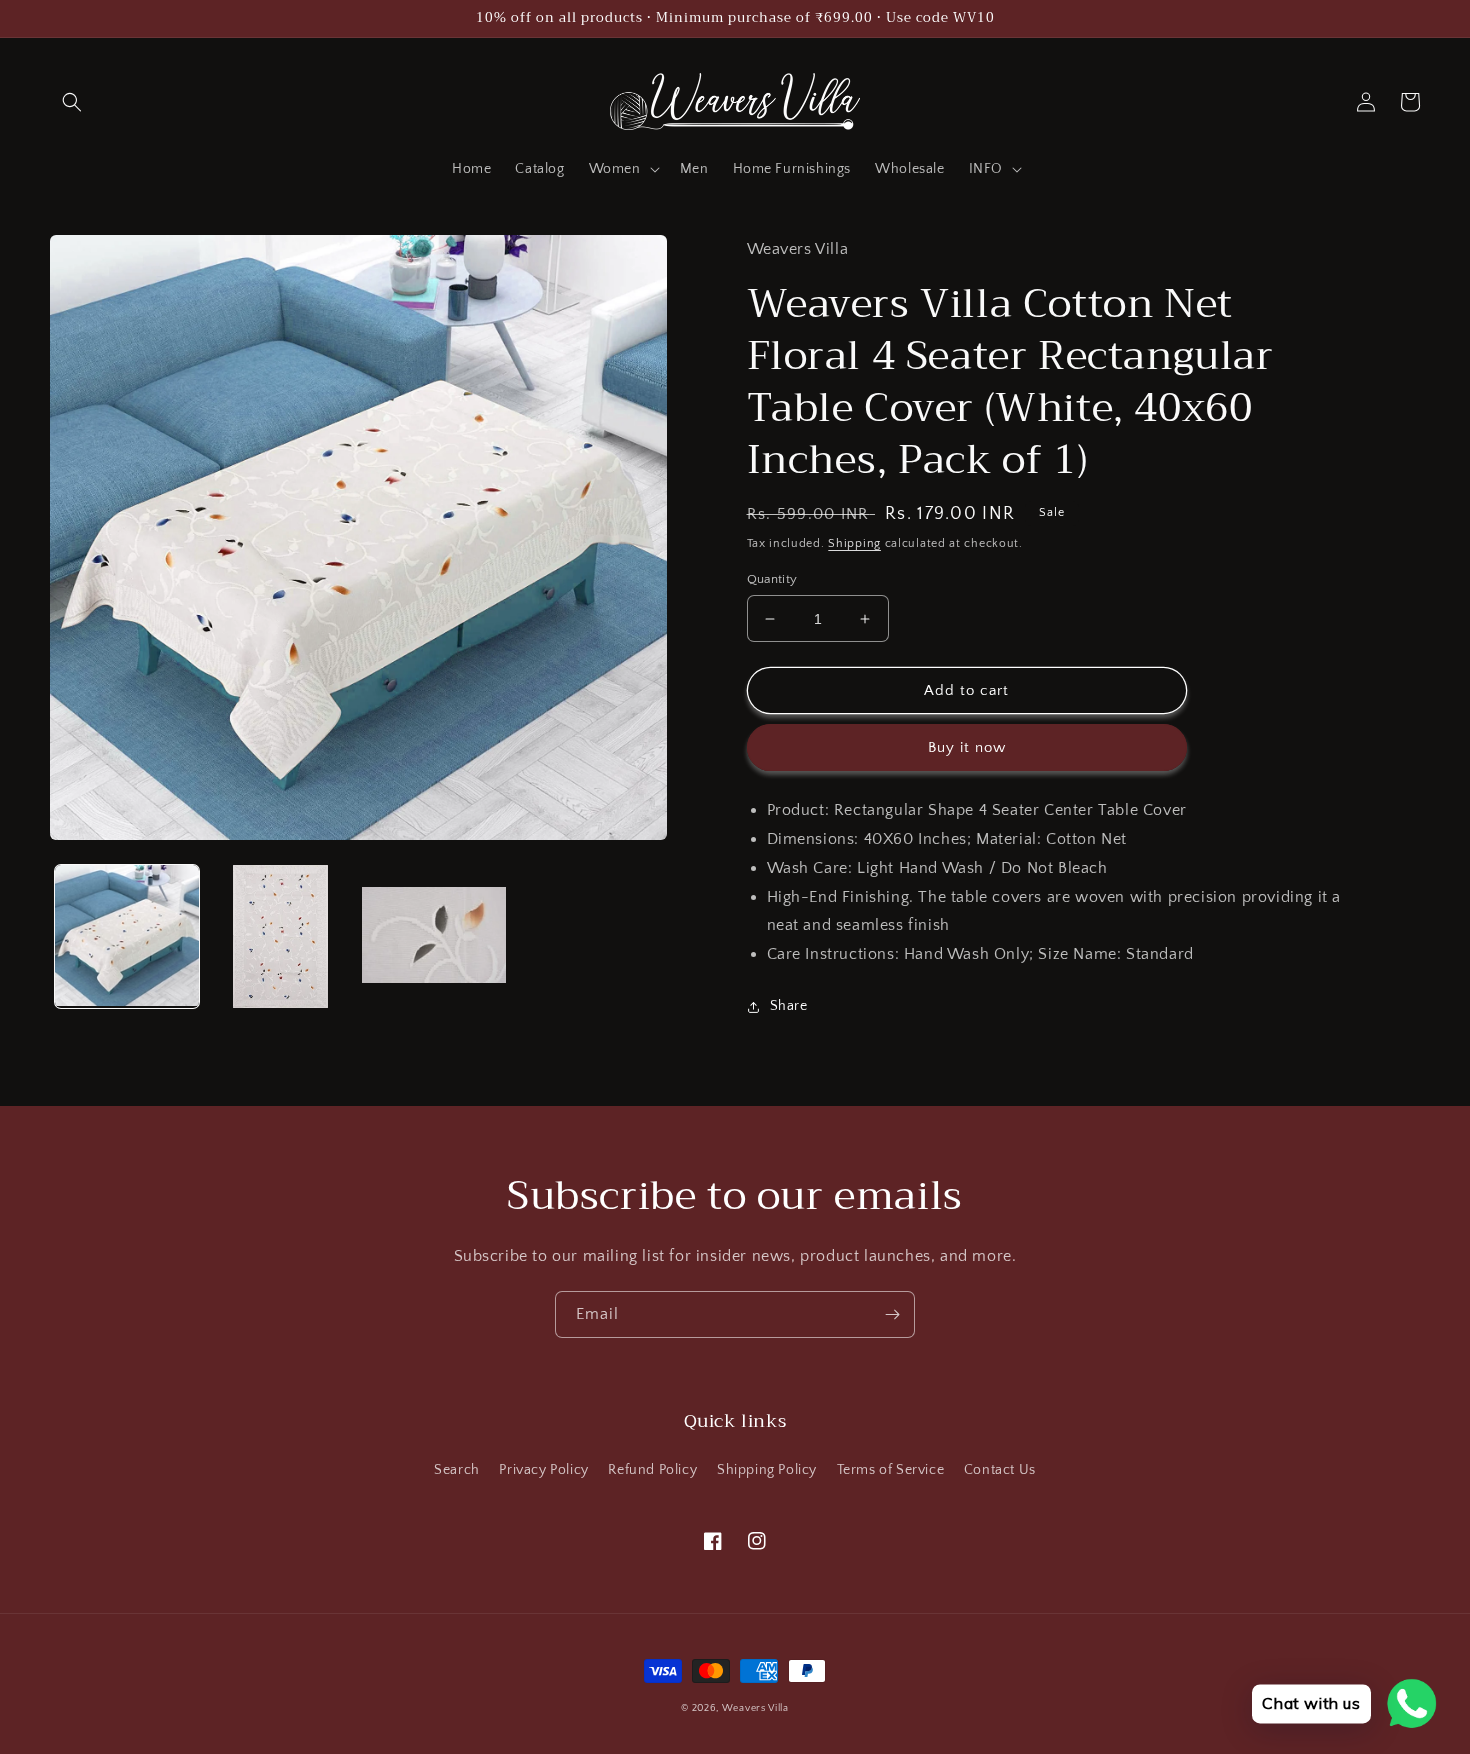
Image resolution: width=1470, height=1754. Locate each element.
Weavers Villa (755, 1708)
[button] (72, 102)
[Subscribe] (892, 1314)
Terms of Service (891, 1470)
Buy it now (967, 747)
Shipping (854, 543)
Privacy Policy (543, 1470)
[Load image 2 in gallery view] (281, 937)
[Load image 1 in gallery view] (127, 937)
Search (457, 1470)
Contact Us (1000, 1470)
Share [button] (789, 1006)
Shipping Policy (767, 1470)
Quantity (772, 579)
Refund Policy (652, 1470)
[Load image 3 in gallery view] (434, 937)
